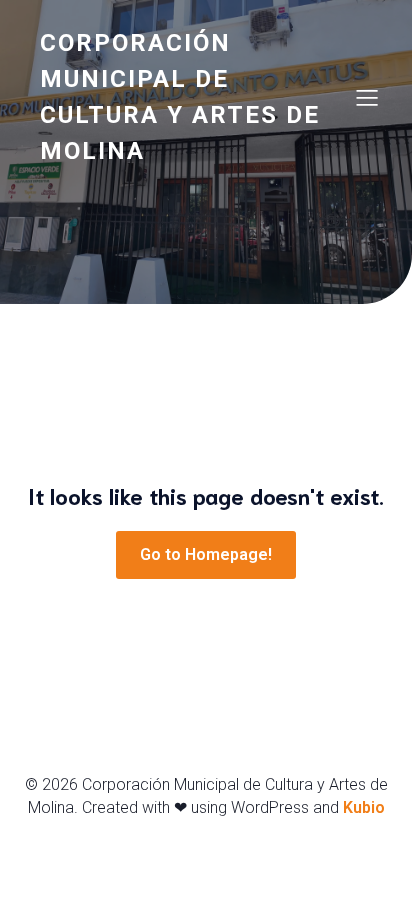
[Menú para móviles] (367, 97)
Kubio (364, 807)
